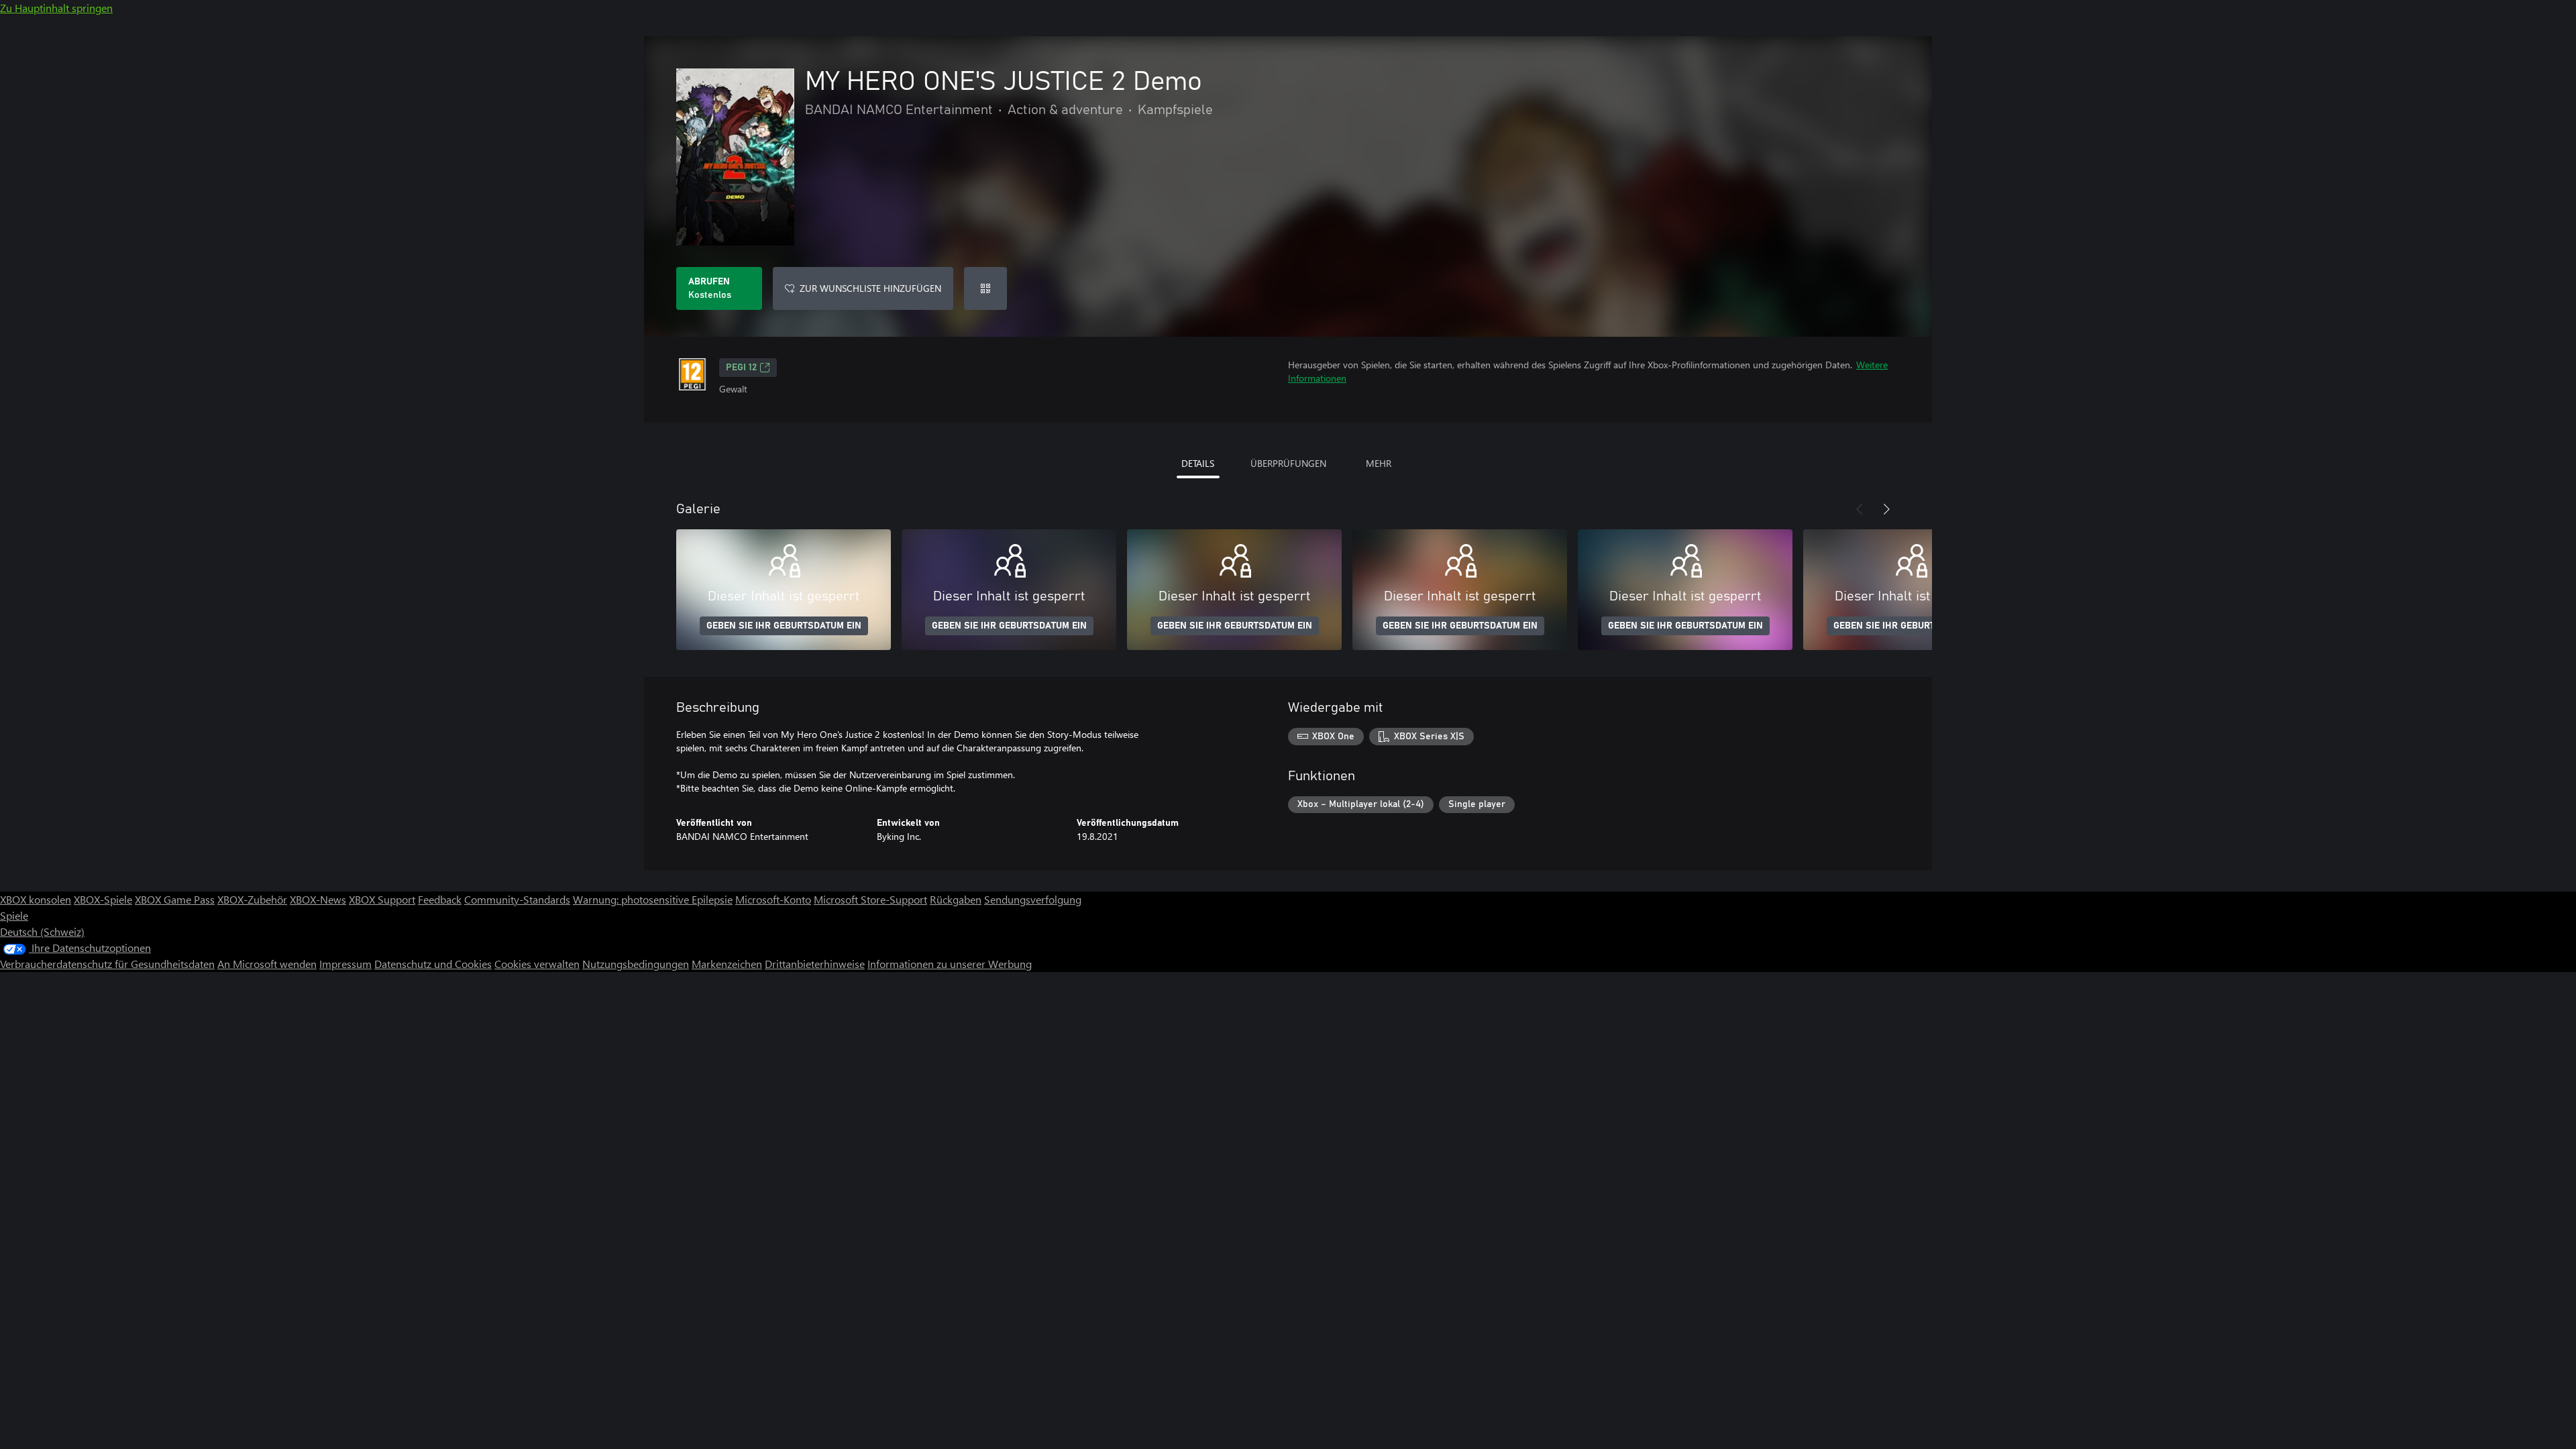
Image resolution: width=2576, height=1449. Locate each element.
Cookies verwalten (537, 964)
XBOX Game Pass (175, 899)
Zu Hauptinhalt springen (56, 8)
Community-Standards (517, 899)
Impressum (345, 964)
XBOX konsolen (36, 899)
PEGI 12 (741, 368)
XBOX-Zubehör (252, 899)
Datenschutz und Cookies (433, 964)
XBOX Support (382, 899)
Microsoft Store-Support (870, 899)
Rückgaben (956, 899)
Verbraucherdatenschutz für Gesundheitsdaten (107, 964)
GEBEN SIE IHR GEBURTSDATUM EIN (784, 626)
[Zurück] (1860, 509)
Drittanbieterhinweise (815, 964)
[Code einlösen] (985, 288)
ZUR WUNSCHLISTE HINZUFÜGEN (870, 288)
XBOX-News (318, 899)
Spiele (14, 915)
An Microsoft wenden (267, 964)
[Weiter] (1886, 509)
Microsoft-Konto (773, 899)
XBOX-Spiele (103, 899)
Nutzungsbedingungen (636, 964)
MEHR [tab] (1379, 463)
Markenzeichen (727, 964)
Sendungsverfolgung (1033, 899)
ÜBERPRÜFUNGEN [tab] (1288, 463)
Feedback (440, 899)
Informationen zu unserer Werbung (950, 964)
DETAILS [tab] (1198, 463)
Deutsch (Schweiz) (42, 931)
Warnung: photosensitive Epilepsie (653, 899)
